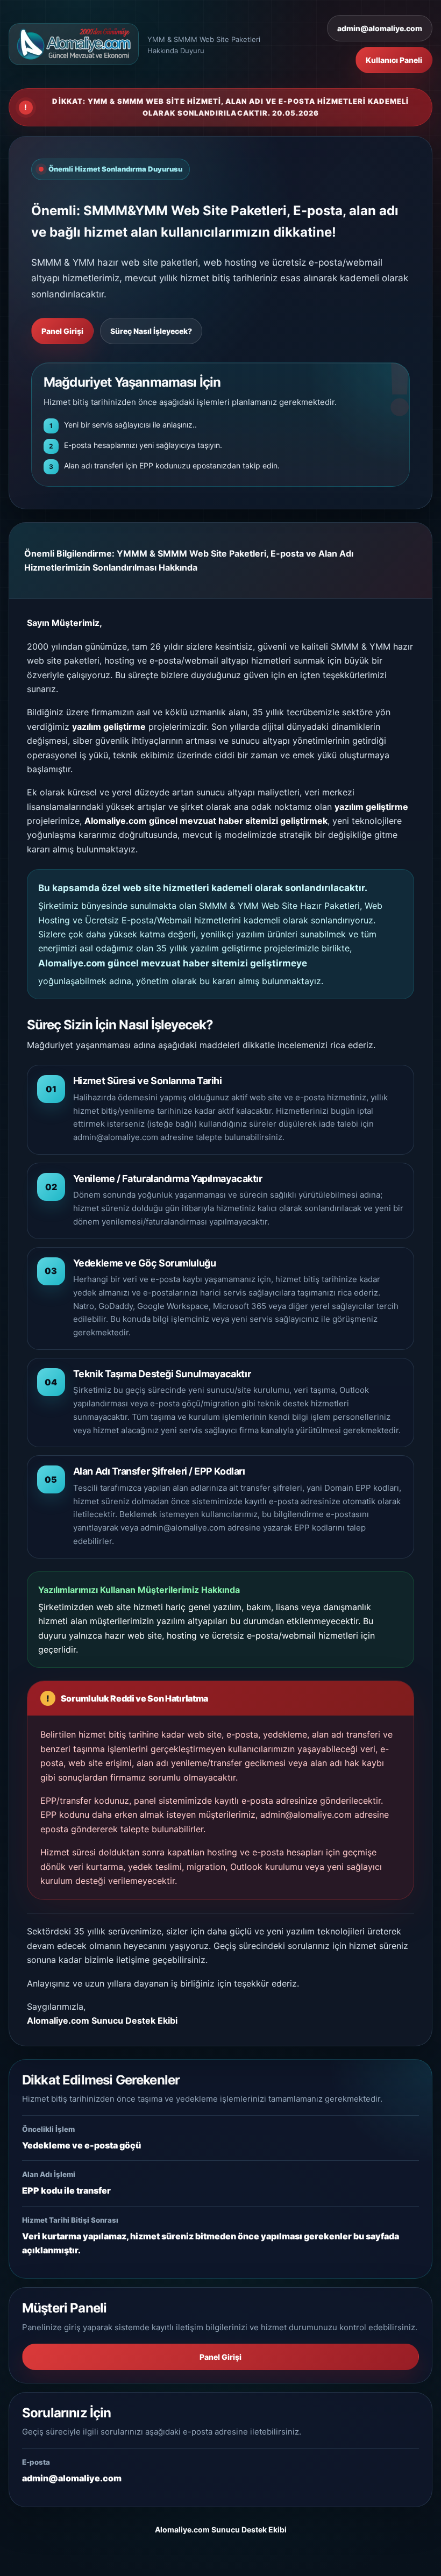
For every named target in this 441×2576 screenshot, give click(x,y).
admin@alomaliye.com (380, 28)
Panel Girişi (62, 331)
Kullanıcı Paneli (394, 60)
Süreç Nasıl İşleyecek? (151, 331)
